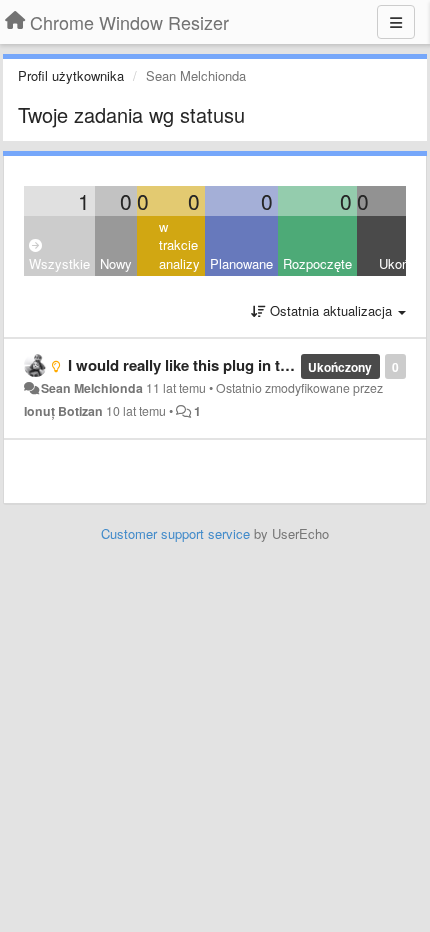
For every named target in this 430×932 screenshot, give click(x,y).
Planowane (241, 263)
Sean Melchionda (92, 388)
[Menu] (396, 22)
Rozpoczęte (317, 263)
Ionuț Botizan (63, 411)
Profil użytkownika (71, 75)
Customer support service (175, 533)
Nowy (116, 263)
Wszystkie (59, 263)
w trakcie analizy (179, 245)
